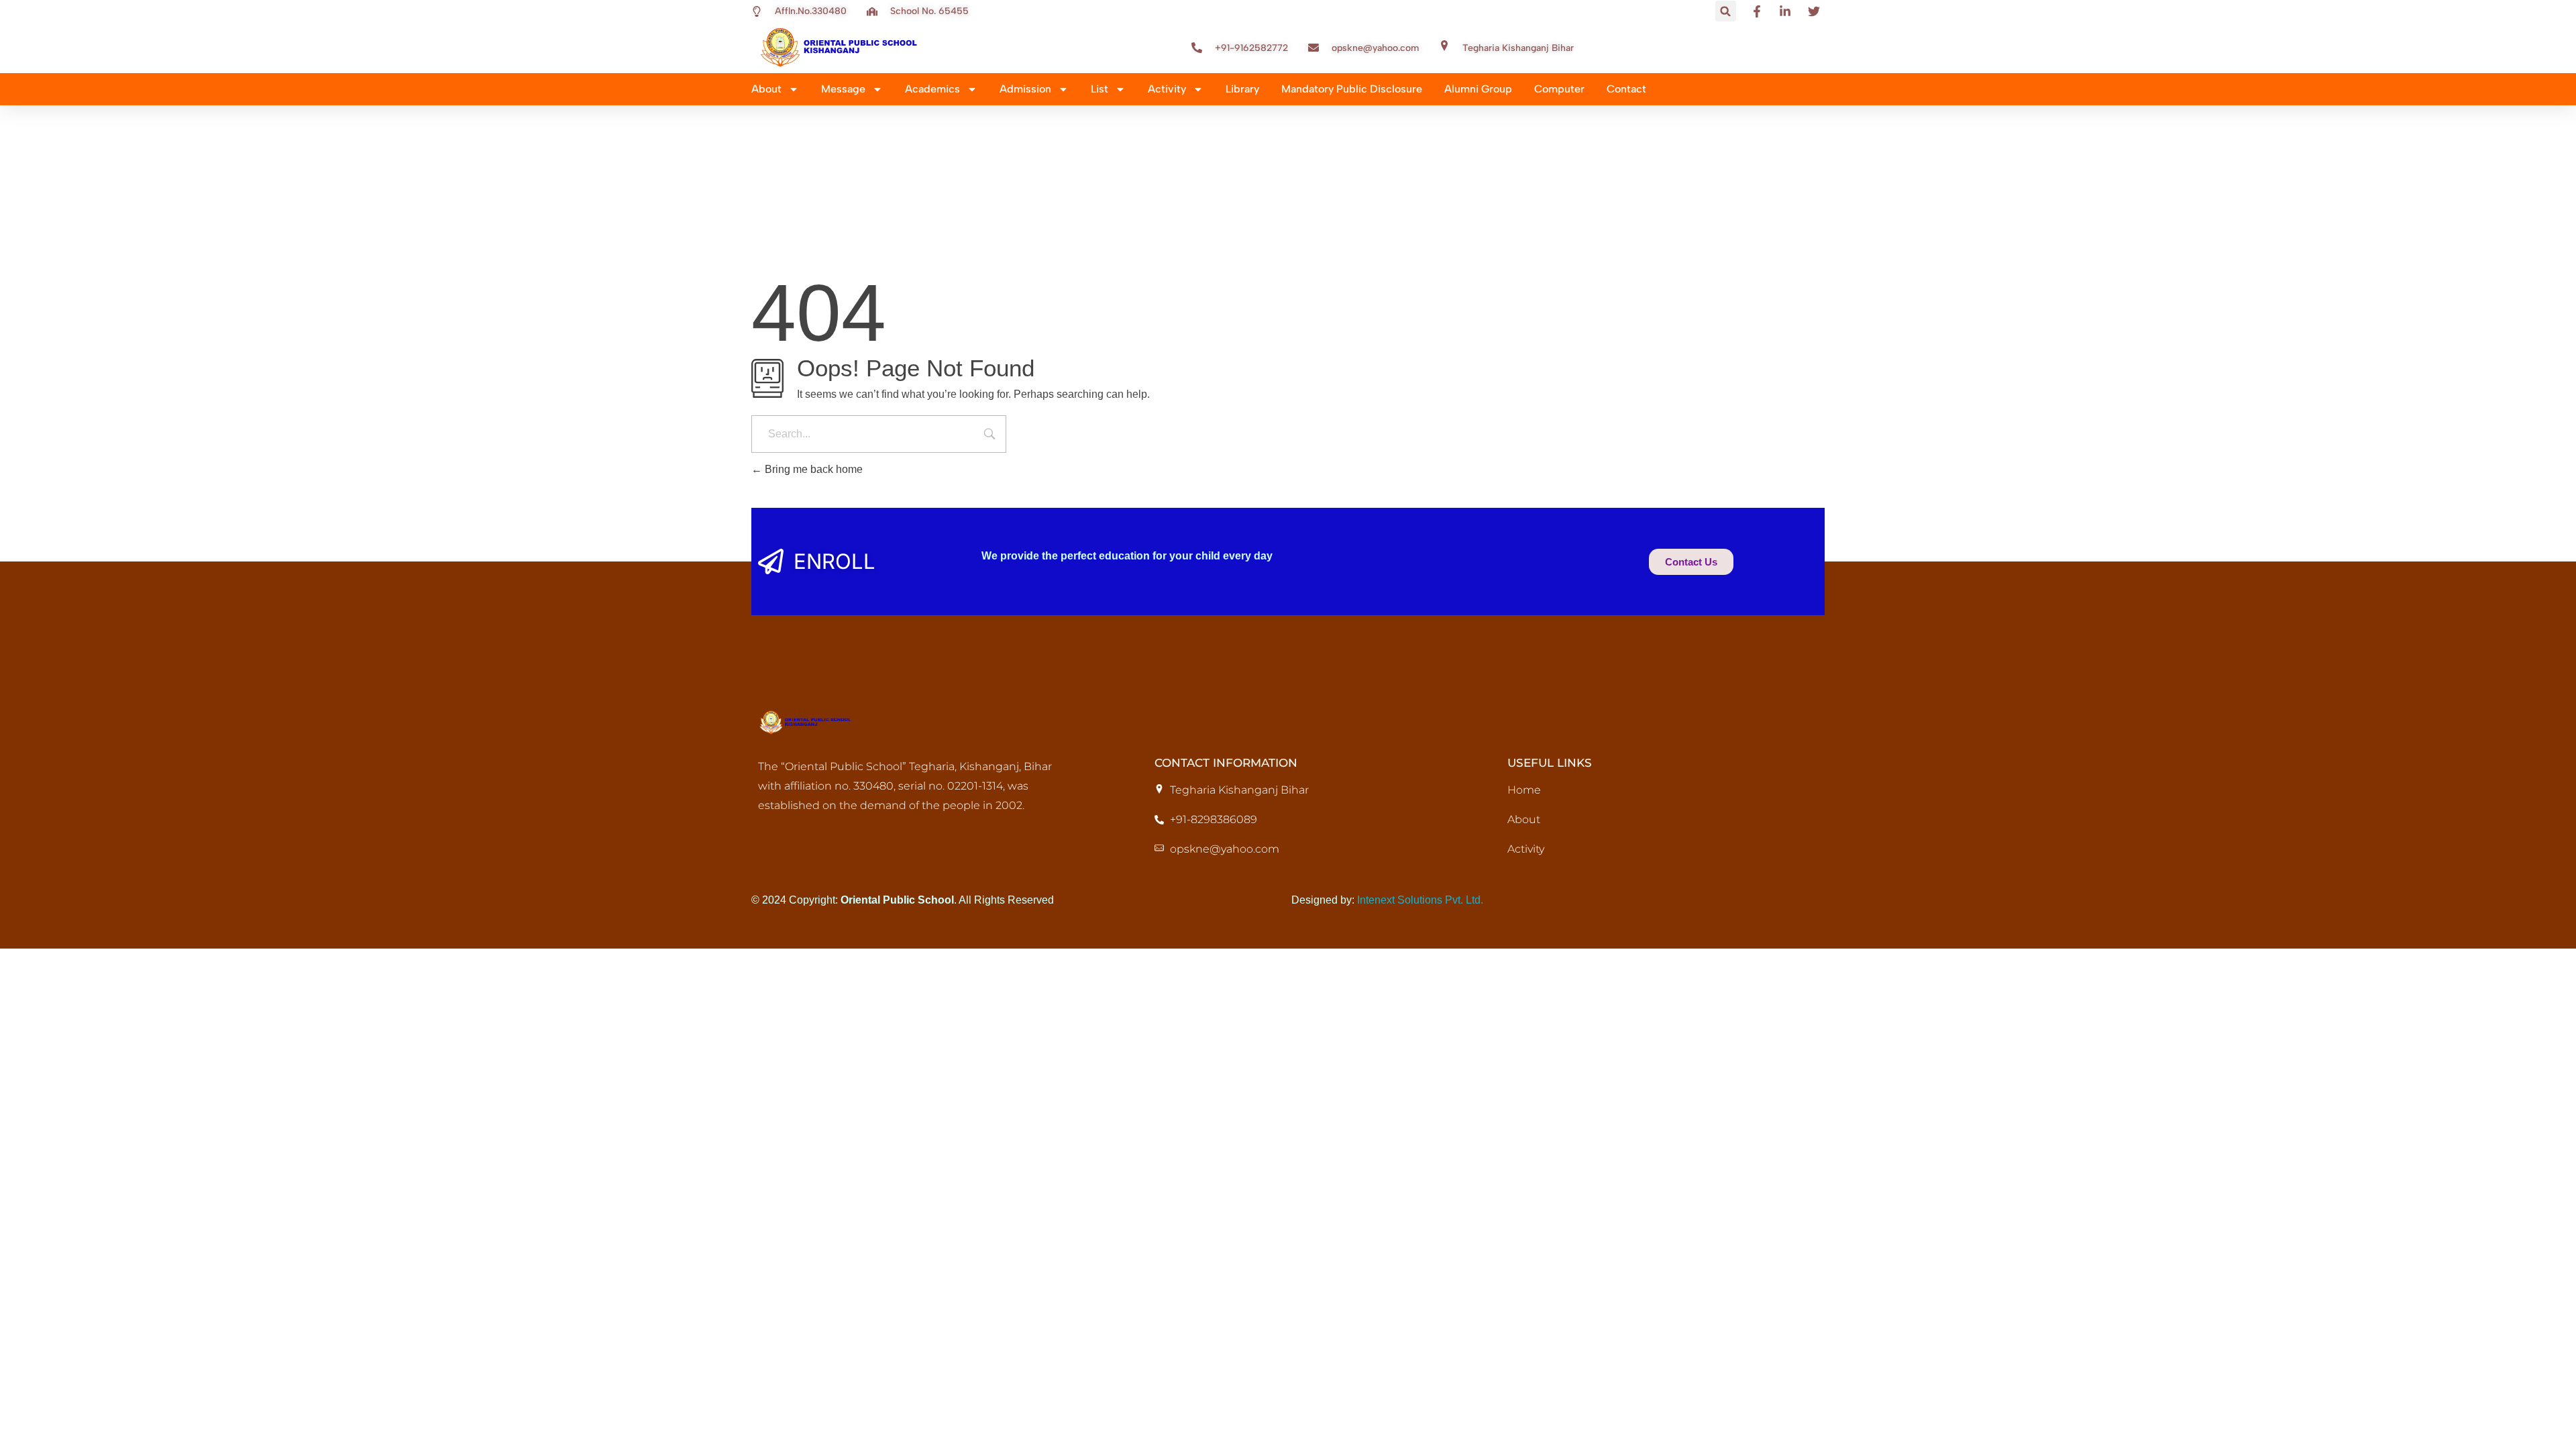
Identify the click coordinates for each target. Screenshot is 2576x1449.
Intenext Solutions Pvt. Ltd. (1420, 900)
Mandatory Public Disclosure (1352, 89)
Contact (1626, 89)
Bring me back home (812, 469)
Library (1242, 89)
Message (843, 89)
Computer (1559, 89)
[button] (1726, 11)
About (766, 89)
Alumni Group (1478, 89)
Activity (1167, 89)
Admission (1025, 89)
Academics (932, 89)
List (1099, 89)
